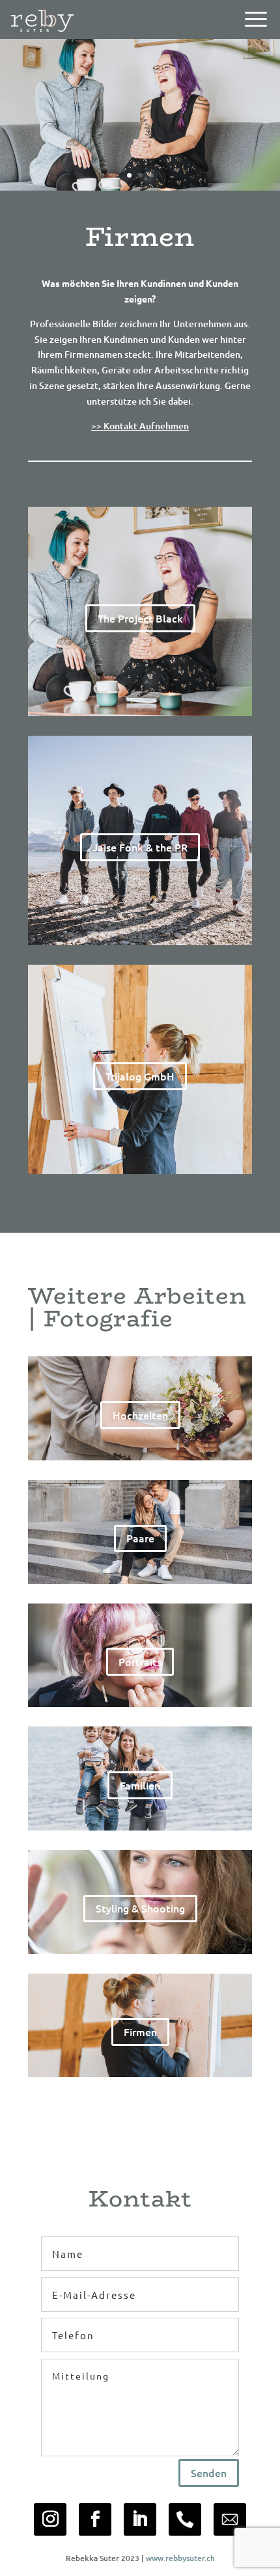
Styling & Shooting (140, 1908)
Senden (209, 2473)
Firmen (140, 2032)
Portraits (140, 1661)
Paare (140, 1538)
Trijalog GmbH (140, 1076)
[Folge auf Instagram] (50, 2519)
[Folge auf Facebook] (95, 2519)
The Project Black (140, 618)
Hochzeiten (140, 1415)
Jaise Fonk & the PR (140, 847)
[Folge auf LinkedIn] (140, 2519)
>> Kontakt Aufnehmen (140, 426)
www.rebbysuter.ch (180, 2558)
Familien (140, 1785)
